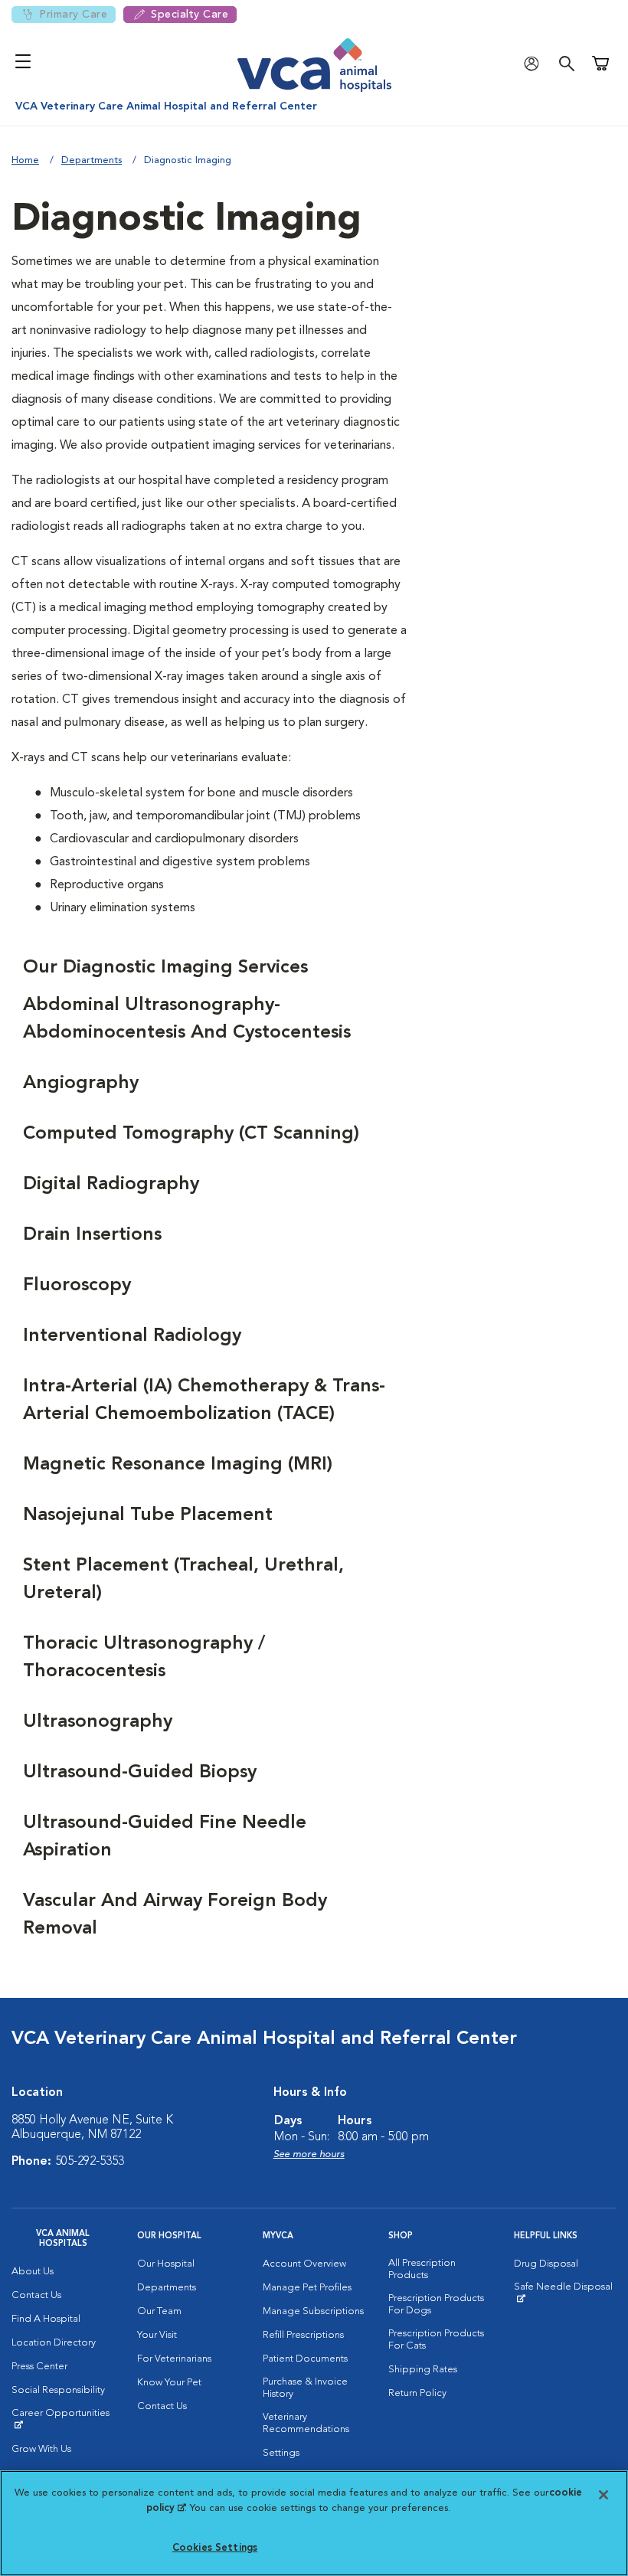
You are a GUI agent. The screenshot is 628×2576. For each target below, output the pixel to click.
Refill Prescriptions (303, 2335)
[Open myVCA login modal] (535, 63)
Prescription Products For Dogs (436, 2305)
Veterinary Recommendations (306, 2423)
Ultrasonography (98, 1722)
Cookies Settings (215, 2548)
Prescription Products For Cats (436, 2340)
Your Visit (157, 2335)
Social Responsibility (58, 2390)
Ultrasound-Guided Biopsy (140, 1773)
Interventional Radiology (132, 1336)
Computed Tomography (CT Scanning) (191, 1134)
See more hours (309, 2154)
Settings (281, 2453)
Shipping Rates (423, 2370)
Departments (92, 160)
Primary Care (73, 15)
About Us (33, 2272)
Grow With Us (41, 2449)
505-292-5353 (90, 2162)
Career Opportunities (63, 2419)
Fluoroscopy (77, 1286)
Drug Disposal (546, 2264)
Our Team (159, 2311)
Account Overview (304, 2264)
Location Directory (54, 2343)
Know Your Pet (169, 2383)
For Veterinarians (174, 2359)
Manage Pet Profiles (307, 2288)
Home (25, 160)
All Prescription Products (422, 2269)
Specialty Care (190, 15)
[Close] (603, 2495)
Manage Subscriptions (313, 2311)
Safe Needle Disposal (565, 2293)
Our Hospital (166, 2264)
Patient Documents (305, 2359)
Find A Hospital (46, 2319)
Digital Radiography (111, 1185)
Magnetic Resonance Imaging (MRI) (178, 1465)
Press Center (39, 2367)
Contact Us (36, 2295)
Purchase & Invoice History (305, 2388)
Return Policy (417, 2393)
